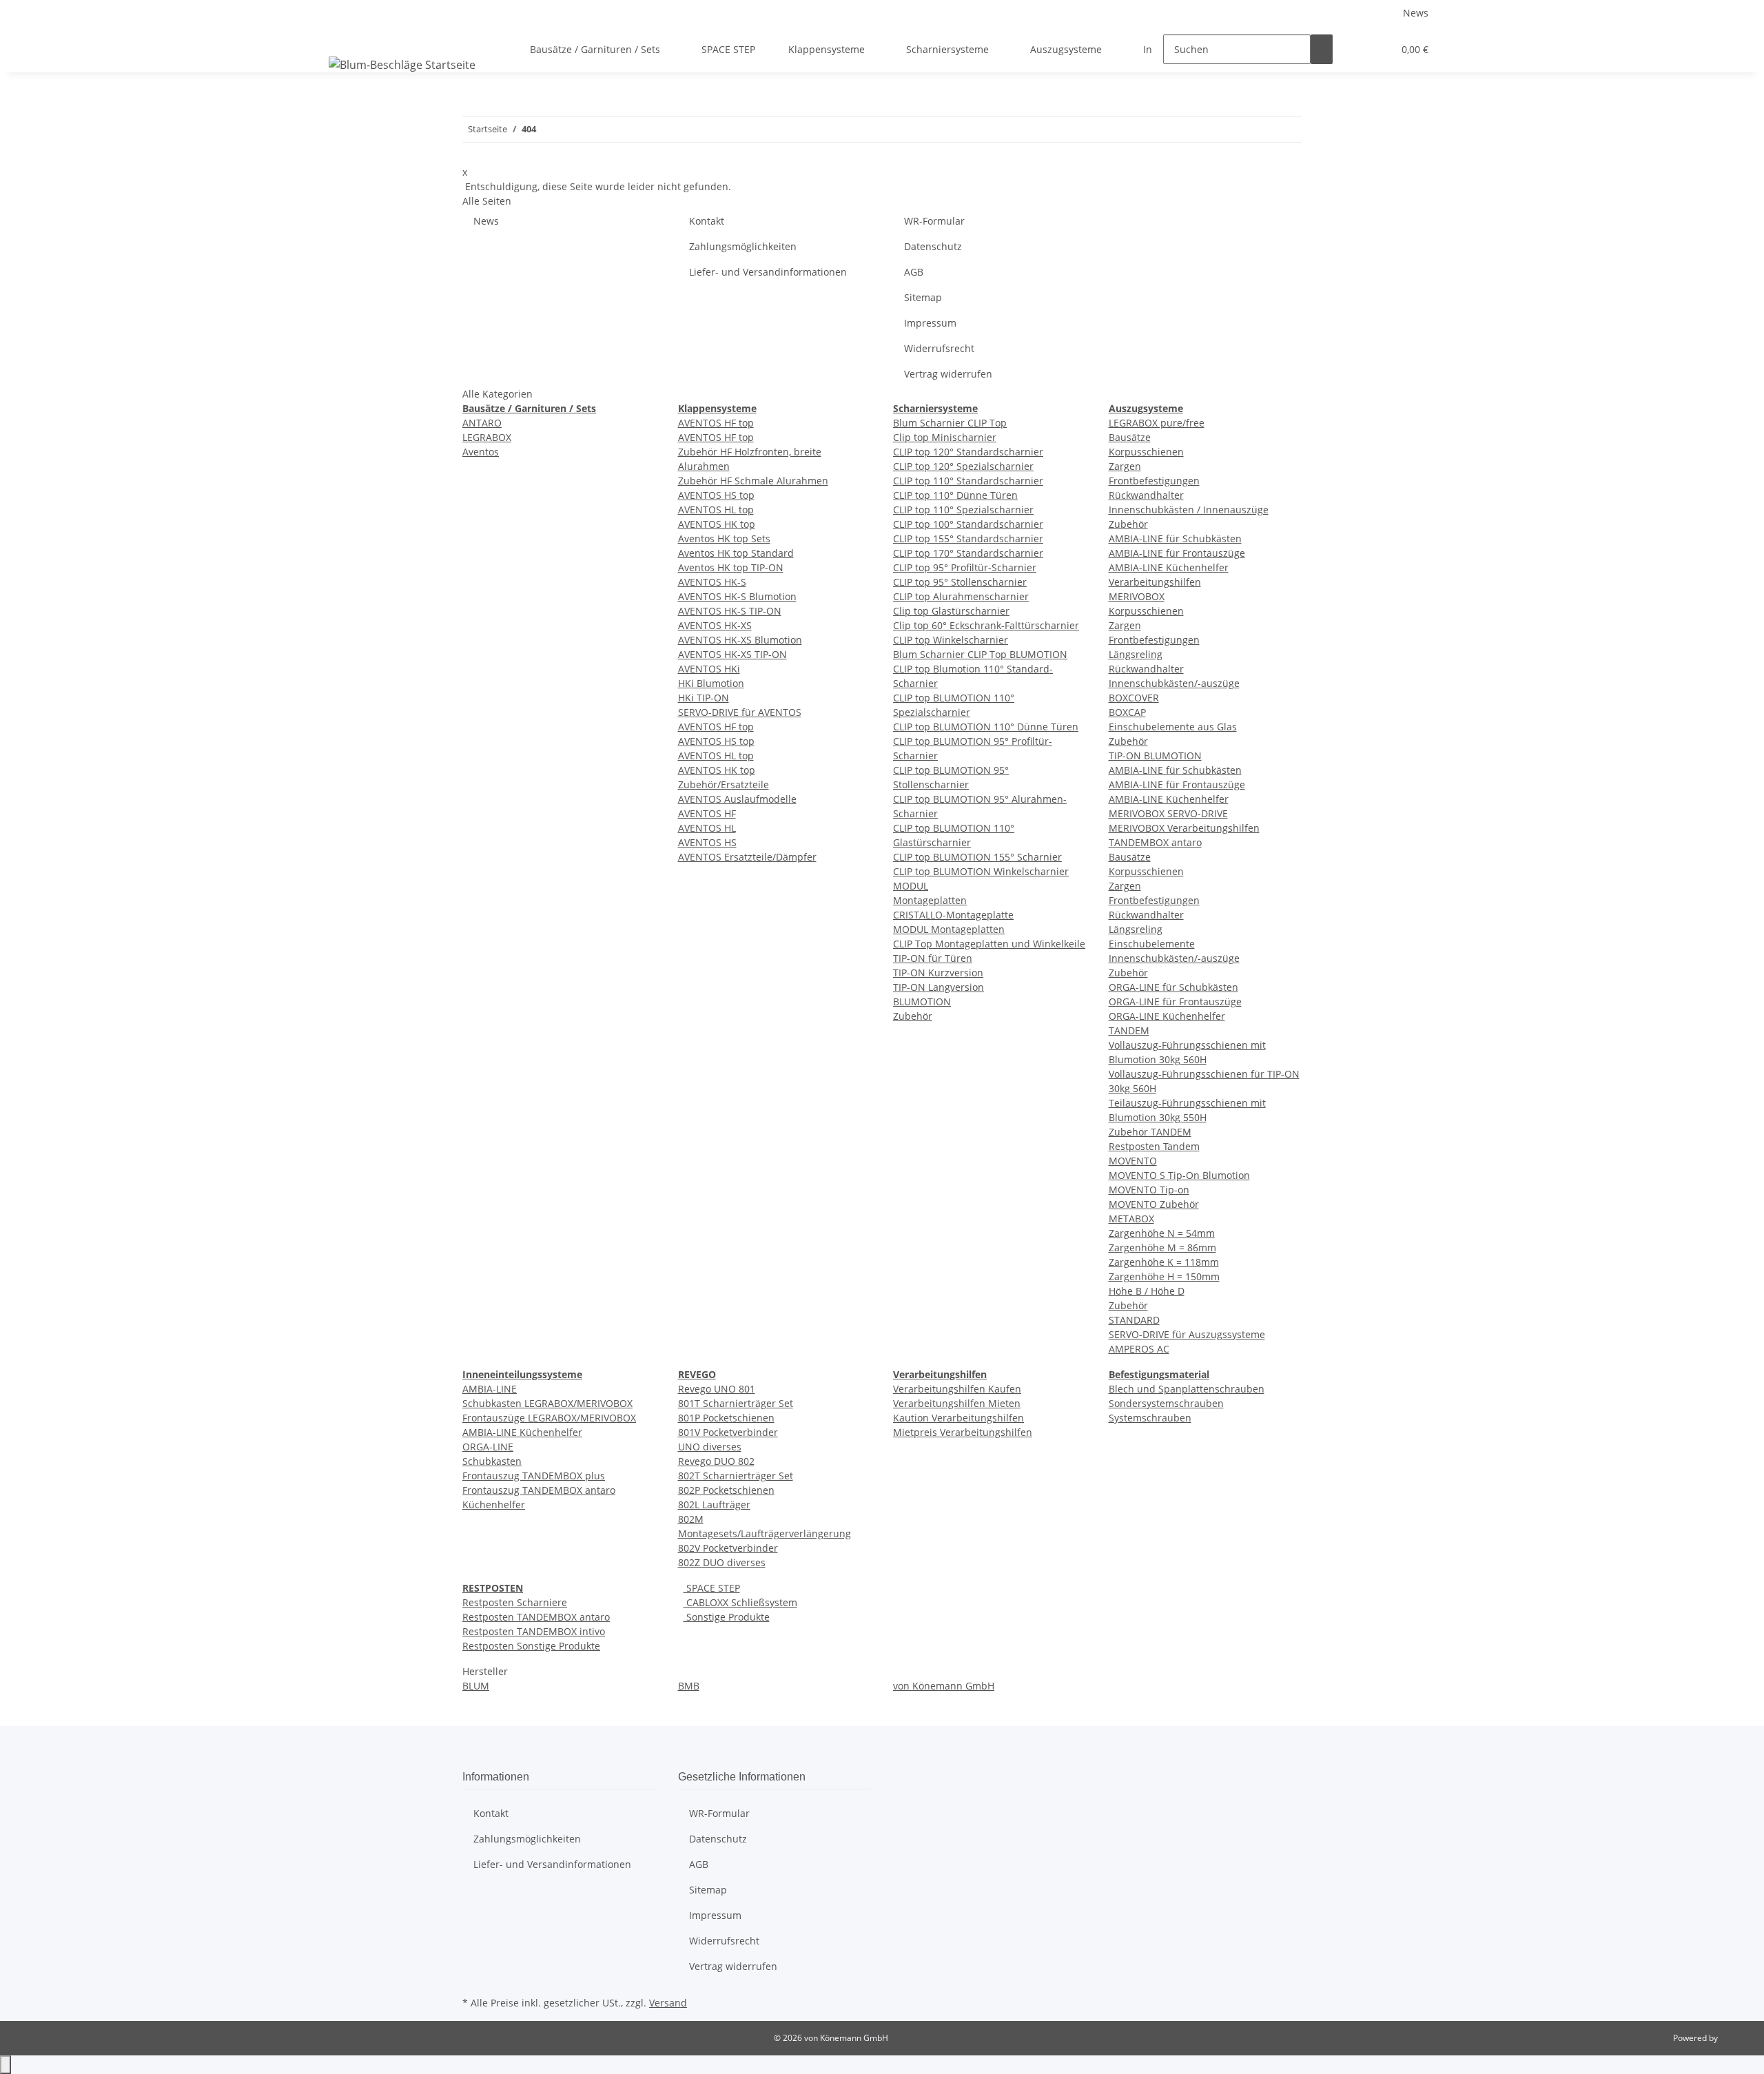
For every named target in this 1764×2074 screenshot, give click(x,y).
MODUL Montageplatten (949, 929)
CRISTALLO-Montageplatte (953, 915)
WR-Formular (934, 221)
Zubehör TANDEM (1150, 1132)
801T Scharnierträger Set (736, 1403)
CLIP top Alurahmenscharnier (961, 596)
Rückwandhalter (1146, 495)
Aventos (481, 452)
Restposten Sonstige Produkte (531, 1646)
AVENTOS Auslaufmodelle (737, 799)
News (1416, 13)
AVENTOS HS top (716, 495)
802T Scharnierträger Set (736, 1476)
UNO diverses (710, 1447)
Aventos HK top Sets (724, 538)
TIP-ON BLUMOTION (1155, 756)
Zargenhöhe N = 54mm (1162, 1233)
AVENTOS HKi (709, 669)
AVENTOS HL (707, 828)
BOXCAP (1127, 712)
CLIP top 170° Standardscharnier (968, 553)
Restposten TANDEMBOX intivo (534, 1631)
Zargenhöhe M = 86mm (1162, 1248)
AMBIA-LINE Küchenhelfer (1169, 567)
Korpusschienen (1146, 452)
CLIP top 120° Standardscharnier (968, 452)
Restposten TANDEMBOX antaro (536, 1617)
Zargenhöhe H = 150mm (1164, 1276)
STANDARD (1134, 1320)
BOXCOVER (1134, 698)
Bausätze (1130, 437)
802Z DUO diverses (722, 1562)
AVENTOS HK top (717, 524)
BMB (689, 1686)
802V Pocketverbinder (728, 1548)
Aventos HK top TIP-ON (731, 567)
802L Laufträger (714, 1505)
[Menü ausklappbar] (342, 37)
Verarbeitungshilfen (1155, 582)
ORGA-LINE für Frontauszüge (1175, 1002)
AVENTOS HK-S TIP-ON (730, 611)
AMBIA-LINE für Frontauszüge (1177, 553)
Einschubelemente (1152, 944)
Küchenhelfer (494, 1505)
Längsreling (1136, 654)
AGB (914, 272)
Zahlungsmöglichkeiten (743, 246)
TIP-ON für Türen (933, 958)
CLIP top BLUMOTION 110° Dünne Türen (986, 727)
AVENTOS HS (707, 842)
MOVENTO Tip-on (1149, 1190)
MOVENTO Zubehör (1154, 1204)
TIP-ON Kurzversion (938, 973)
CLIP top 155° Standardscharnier (968, 538)
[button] (1355, 49)
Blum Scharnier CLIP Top (950, 423)
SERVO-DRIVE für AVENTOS (740, 712)
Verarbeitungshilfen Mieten (957, 1403)
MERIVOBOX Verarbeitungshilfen (1184, 828)
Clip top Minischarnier (945, 437)
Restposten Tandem (1154, 1146)
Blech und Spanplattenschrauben (1187, 1389)
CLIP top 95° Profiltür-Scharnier (965, 567)
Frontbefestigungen (1154, 481)
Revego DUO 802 (716, 1461)
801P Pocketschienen (726, 1418)
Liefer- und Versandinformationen (768, 272)
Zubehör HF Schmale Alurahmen (753, 481)
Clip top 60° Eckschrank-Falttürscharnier (986, 625)
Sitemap (923, 297)
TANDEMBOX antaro (1155, 842)
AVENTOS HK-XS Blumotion (740, 640)
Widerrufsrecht (939, 348)
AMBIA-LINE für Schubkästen (1175, 538)
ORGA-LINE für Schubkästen (1173, 987)
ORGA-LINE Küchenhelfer (1167, 1016)
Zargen (1125, 466)
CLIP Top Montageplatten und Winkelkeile (989, 944)
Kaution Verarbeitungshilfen (958, 1418)
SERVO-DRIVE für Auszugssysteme (1187, 1334)
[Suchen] (1322, 49)
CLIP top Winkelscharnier (951, 640)
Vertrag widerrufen (948, 374)
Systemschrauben (1150, 1418)
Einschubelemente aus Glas (1173, 727)
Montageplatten (930, 900)
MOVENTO (1133, 1161)
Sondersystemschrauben (1166, 1403)
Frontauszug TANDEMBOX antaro (539, 1490)
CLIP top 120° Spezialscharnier (963, 466)
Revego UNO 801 (717, 1389)
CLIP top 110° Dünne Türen (955, 495)
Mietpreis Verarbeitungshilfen (963, 1432)
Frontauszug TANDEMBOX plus (534, 1476)
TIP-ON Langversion (939, 987)
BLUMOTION (922, 1002)
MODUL (911, 886)
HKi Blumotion (711, 683)
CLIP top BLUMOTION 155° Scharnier (977, 857)
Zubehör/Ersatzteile (724, 784)
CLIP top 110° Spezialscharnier (963, 510)
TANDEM (1129, 1030)
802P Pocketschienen (726, 1490)
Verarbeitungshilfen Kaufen (957, 1389)
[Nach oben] (6, 2065)
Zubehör (913, 1016)
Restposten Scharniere (515, 1602)
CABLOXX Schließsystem (740, 1602)
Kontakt (707, 221)
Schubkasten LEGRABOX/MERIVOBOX (547, 1403)
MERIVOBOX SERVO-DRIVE (1168, 813)
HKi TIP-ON (704, 698)
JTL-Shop (1736, 2038)
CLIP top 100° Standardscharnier (968, 524)
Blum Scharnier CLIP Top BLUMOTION (980, 654)
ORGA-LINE (488, 1447)
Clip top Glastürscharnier (951, 611)
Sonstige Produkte (727, 1617)
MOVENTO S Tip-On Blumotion (1179, 1175)
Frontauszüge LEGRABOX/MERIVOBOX (549, 1418)
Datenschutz (933, 246)
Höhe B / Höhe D (1147, 1291)
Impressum (930, 323)
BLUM (476, 1686)
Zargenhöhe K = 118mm (1164, 1262)
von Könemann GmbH (944, 1686)
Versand (668, 2003)
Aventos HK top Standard (736, 553)
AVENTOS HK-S (712, 582)
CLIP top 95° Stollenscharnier (960, 582)
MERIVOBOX (1137, 596)
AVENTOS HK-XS (715, 625)
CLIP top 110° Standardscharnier (968, 481)
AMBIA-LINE (490, 1389)
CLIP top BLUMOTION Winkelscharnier (981, 871)
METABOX (1131, 1219)
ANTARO (482, 423)
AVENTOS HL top (716, 510)
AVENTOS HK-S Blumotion (737, 596)
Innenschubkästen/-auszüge (1174, 683)
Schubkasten (492, 1461)
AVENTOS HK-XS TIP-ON (732, 654)
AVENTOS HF (707, 813)
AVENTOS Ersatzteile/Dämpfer (747, 857)
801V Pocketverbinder (728, 1432)
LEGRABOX (487, 437)
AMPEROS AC (1139, 1349)
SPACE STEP (712, 1588)
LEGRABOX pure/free (1157, 423)
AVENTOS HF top (716, 423)
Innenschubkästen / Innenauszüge (1189, 510)
